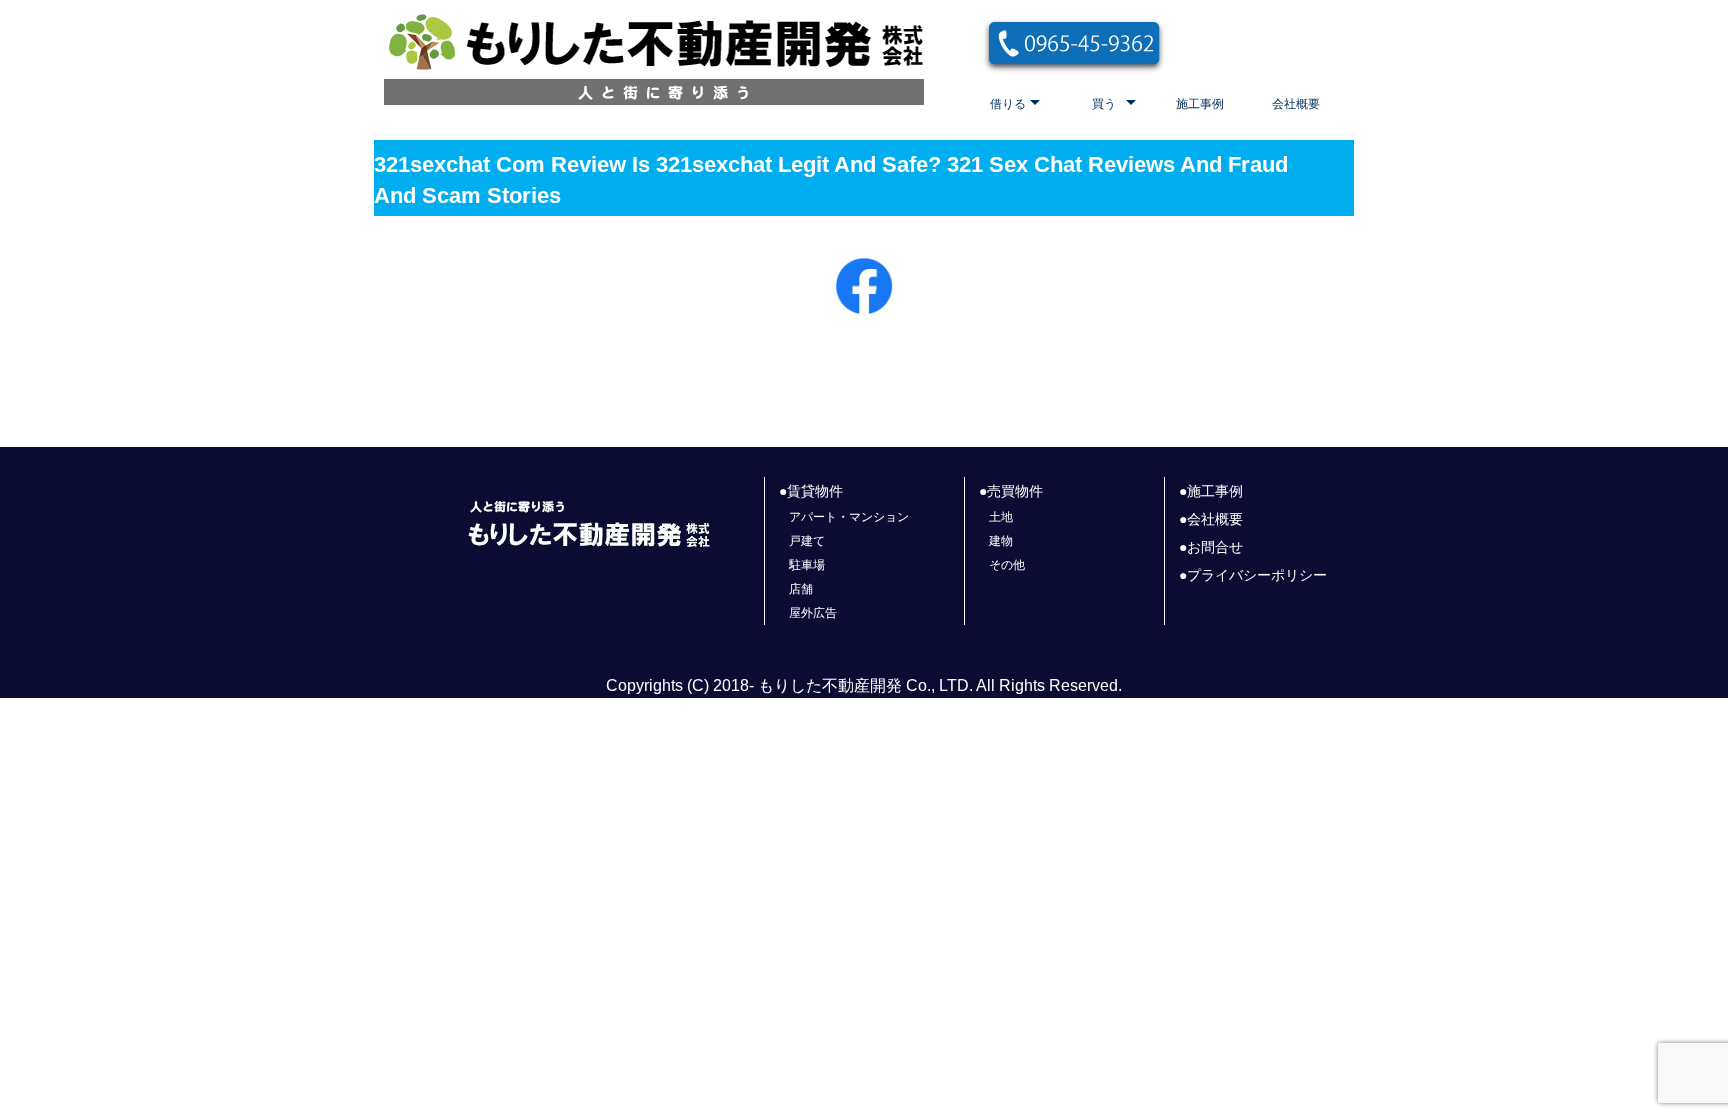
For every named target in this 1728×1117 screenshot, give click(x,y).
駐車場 (807, 565)
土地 (1001, 517)
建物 (1001, 541)
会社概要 (1296, 104)
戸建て (807, 541)
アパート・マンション (849, 517)
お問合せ (1215, 547)
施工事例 (1200, 104)
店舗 (801, 589)
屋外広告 (813, 613)
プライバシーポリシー (1257, 575)
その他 (1007, 565)
